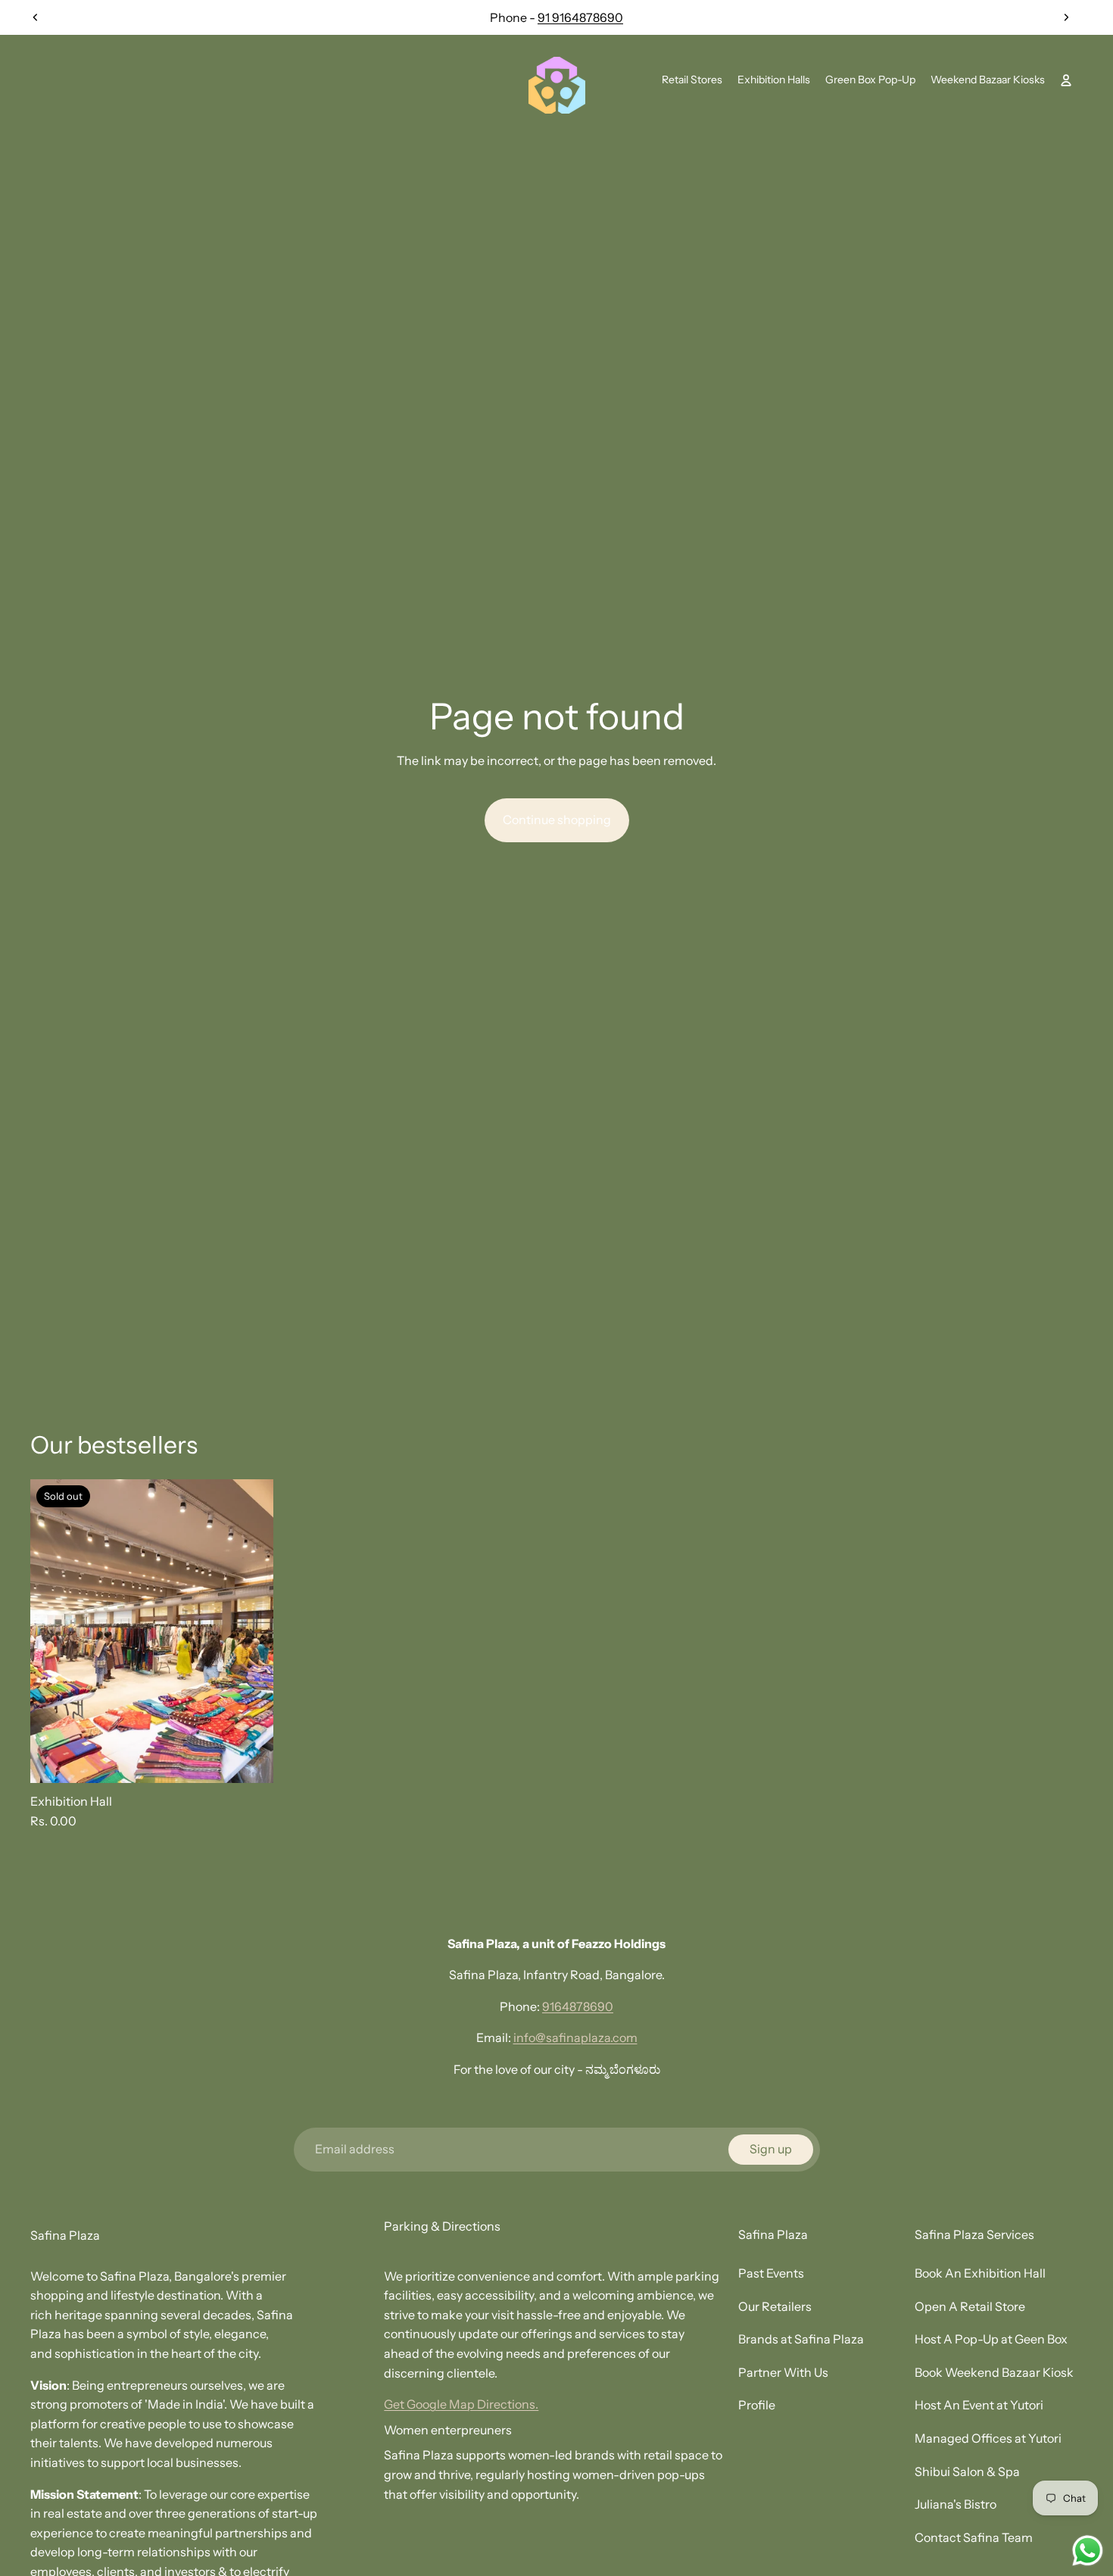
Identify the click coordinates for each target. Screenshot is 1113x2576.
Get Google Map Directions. (461, 2404)
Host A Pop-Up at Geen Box (991, 2339)
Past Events (771, 2273)
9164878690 (578, 2006)
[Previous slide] (36, 17)
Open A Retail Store (970, 2306)
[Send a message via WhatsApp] (1088, 2551)
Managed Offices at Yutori (988, 2438)
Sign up (771, 2149)
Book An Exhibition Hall (980, 2273)
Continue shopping (557, 820)
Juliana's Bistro (956, 2504)
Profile (757, 2405)
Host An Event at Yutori (979, 2405)
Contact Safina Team (974, 2537)
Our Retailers (775, 2306)
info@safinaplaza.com (575, 2037)
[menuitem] (692, 80)
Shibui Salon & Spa (967, 2471)
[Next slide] (1066, 17)
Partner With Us (783, 2372)
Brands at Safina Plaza (801, 2339)
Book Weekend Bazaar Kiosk (994, 2372)
